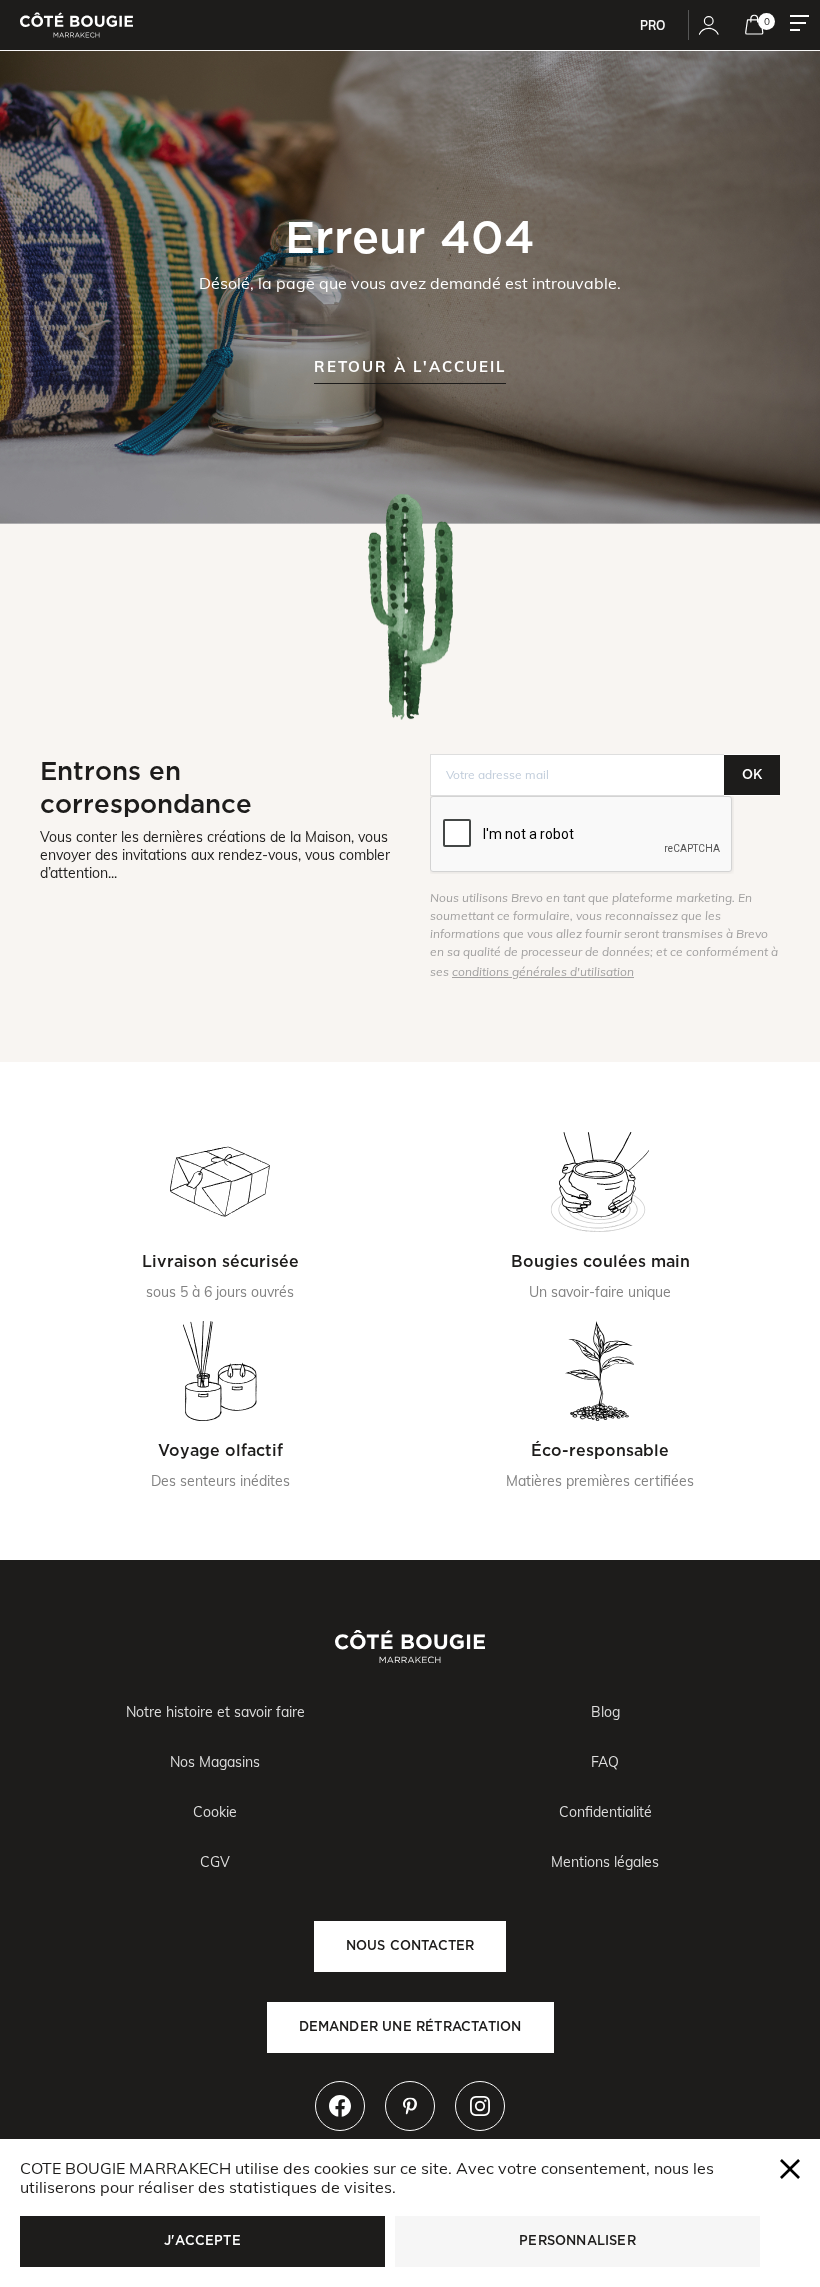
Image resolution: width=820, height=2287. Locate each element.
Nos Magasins (215, 1762)
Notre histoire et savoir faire (215, 1712)
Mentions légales (605, 1862)
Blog (605, 1712)
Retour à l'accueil (410, 366)
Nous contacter (410, 1945)
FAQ (605, 1762)
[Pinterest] (410, 2106)
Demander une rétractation (410, 2026)
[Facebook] (340, 2106)
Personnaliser (577, 2240)
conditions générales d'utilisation (543, 971)
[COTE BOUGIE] (76, 25)
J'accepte (202, 2240)
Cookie (215, 1812)
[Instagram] (480, 2106)
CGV (215, 1862)
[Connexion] (709, 25)
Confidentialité (605, 1812)
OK (752, 774)
